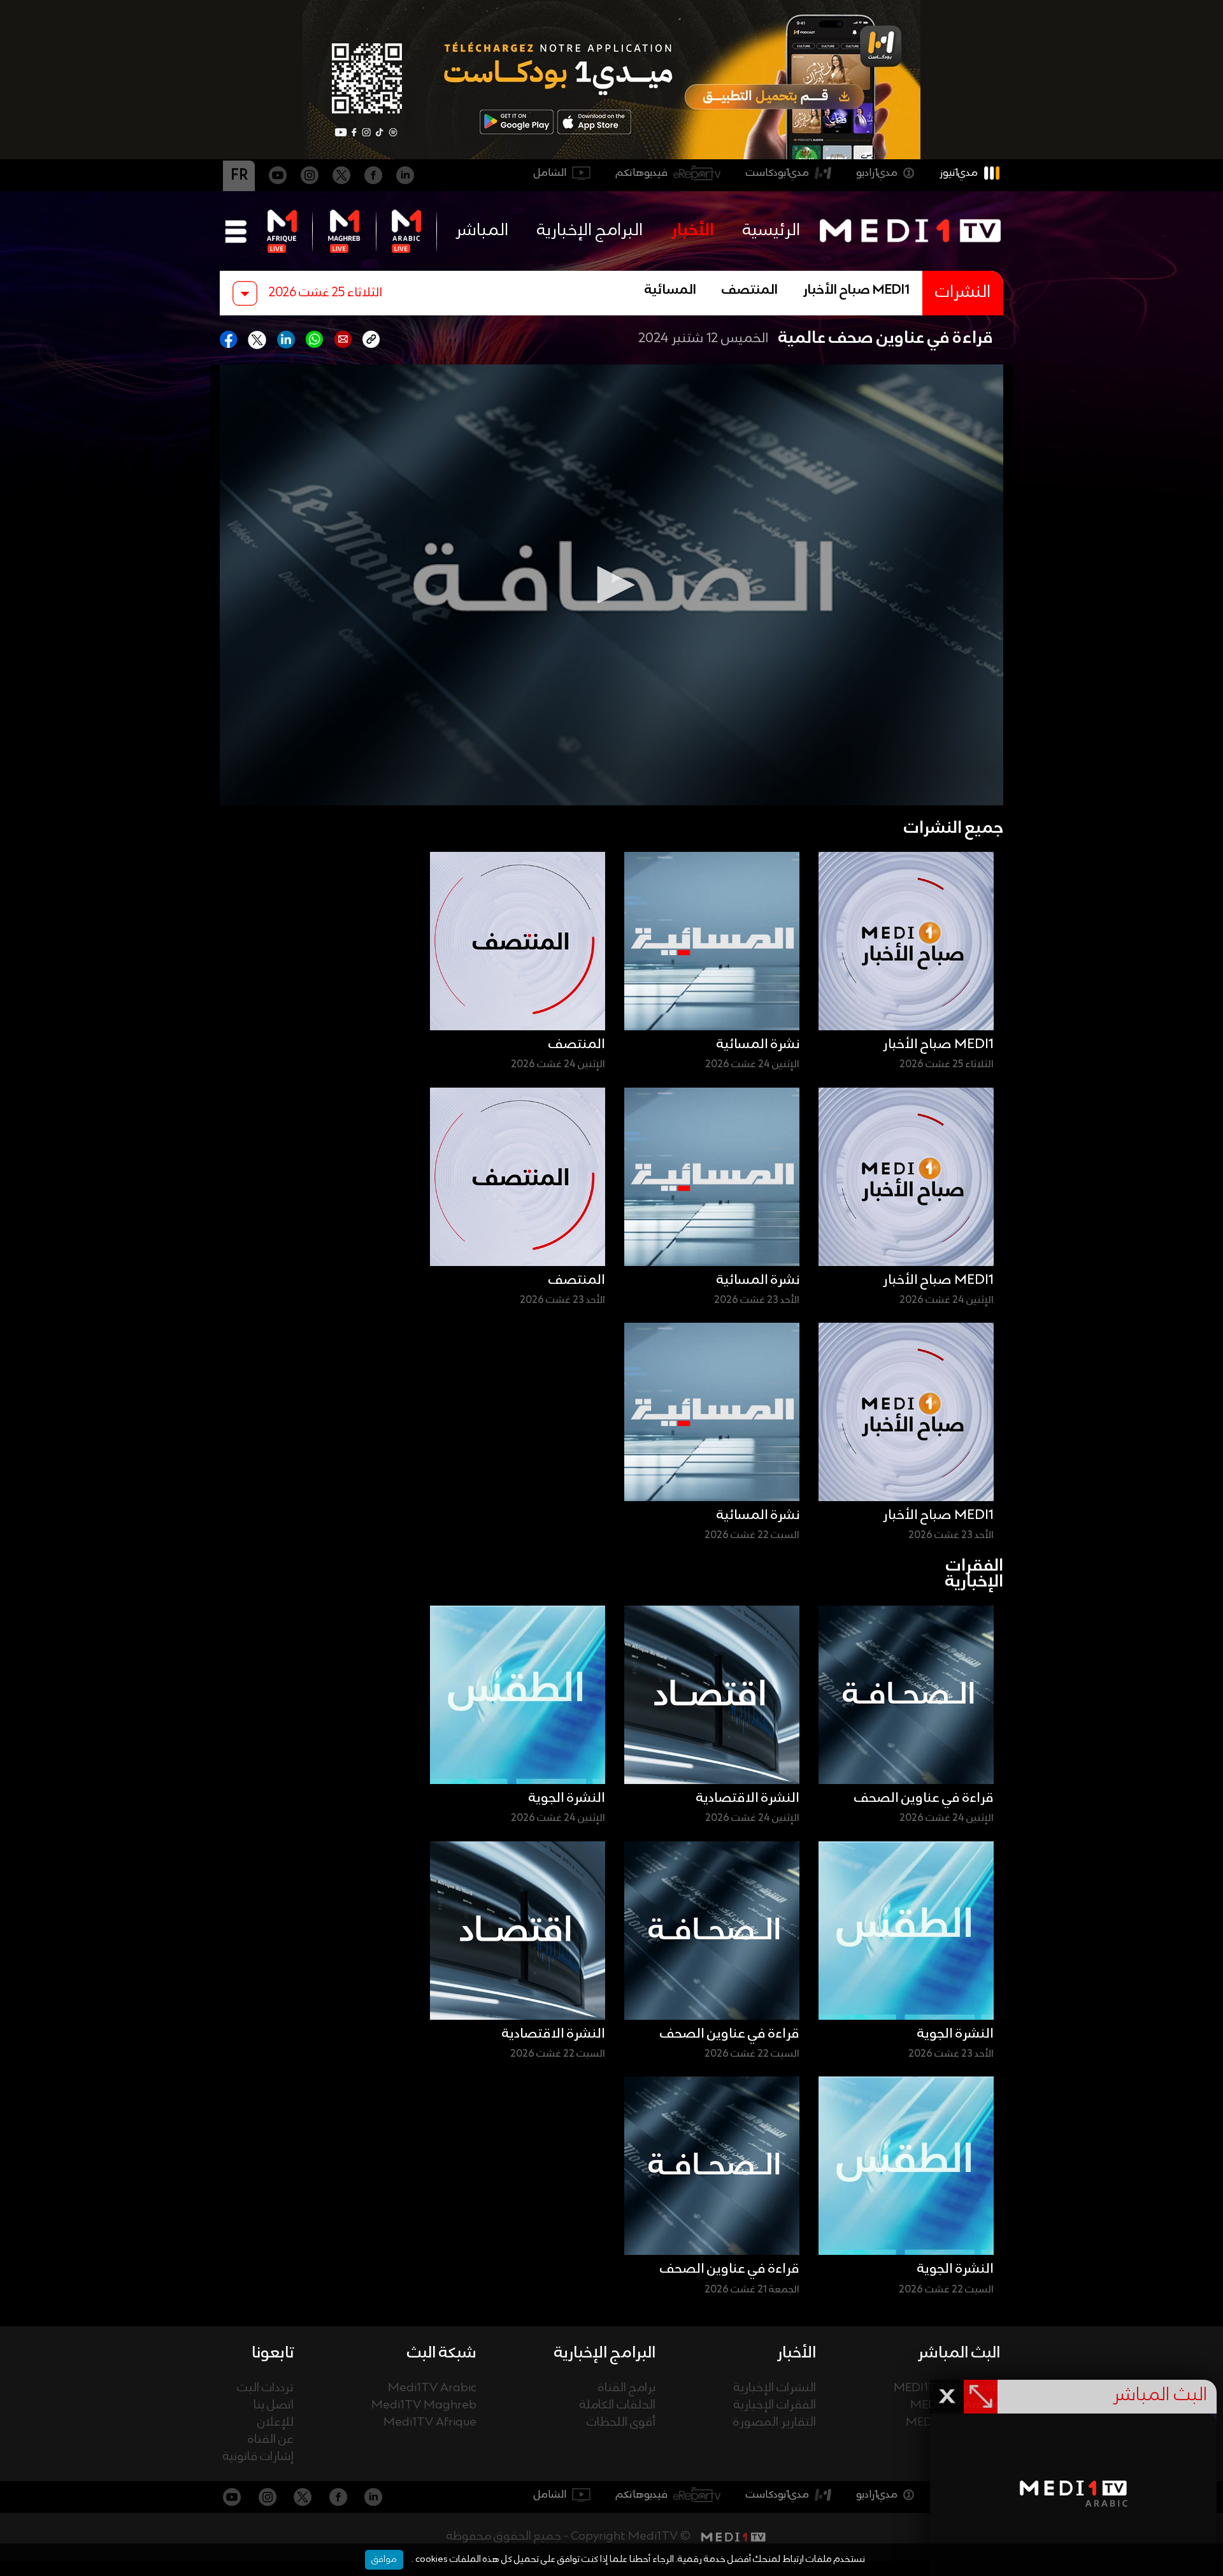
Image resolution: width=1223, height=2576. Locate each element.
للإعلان (275, 2423)
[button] (611, 585)
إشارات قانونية (258, 2457)
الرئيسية (771, 231)
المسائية (670, 291)
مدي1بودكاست (777, 173)
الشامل (550, 173)
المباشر (482, 231)
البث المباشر (959, 2353)
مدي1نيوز (959, 173)
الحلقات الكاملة (618, 2406)
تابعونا (273, 2353)
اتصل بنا (274, 2406)
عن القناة (271, 2440)
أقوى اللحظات (621, 2423)
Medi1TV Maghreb (424, 2406)
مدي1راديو (877, 173)
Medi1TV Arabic (432, 2388)
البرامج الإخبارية (590, 231)
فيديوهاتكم (642, 173)
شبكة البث (442, 2353)
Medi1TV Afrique (430, 2423)
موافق (384, 2559)
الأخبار (693, 231)
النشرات (963, 293)
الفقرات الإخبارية (775, 2406)
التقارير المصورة (775, 2423)
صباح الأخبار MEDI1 (856, 291)
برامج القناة (627, 2388)
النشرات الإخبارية (775, 2388)
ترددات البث (265, 2388)
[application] (611, 585)
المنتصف (750, 291)
